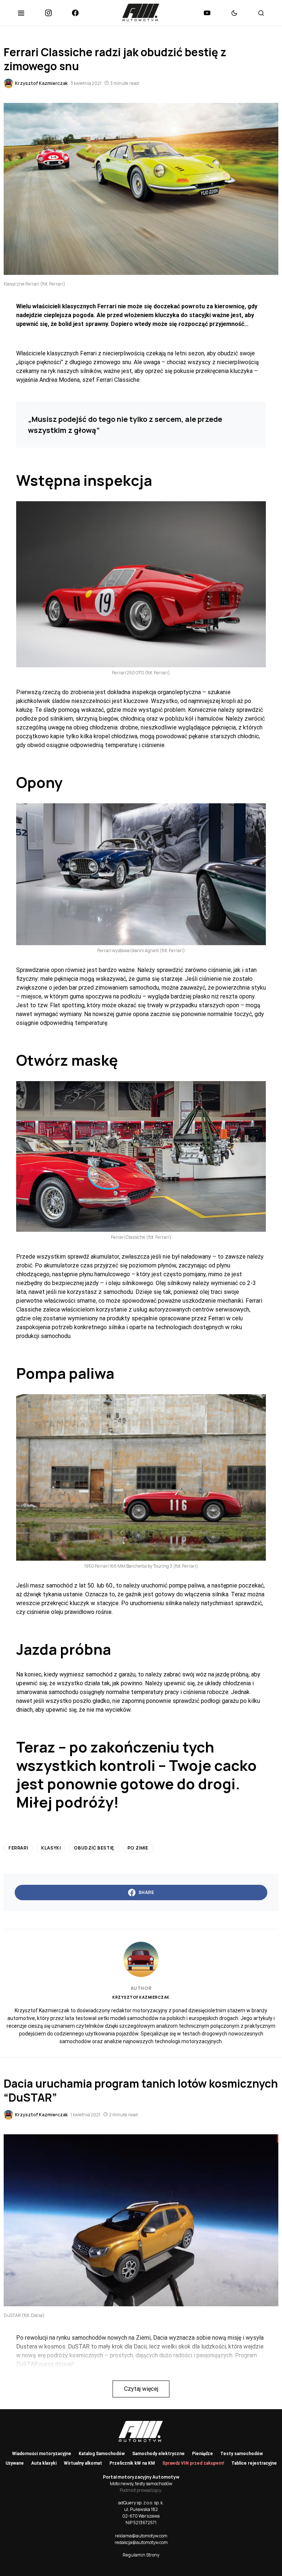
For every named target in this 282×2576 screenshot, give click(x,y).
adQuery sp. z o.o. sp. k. (141, 2503)
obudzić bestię (94, 1848)
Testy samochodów (242, 2454)
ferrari (18, 1848)
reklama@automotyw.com (141, 2536)
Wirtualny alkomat (83, 2463)
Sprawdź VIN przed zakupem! (193, 2463)
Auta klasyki (44, 2463)
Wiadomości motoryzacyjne (42, 2454)
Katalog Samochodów (102, 2454)
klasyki (51, 1848)
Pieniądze (203, 2454)
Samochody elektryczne (158, 2454)
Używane (15, 2463)
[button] (21, 13)
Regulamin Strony (141, 2555)
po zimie (138, 1848)
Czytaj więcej (141, 2389)
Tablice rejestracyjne (254, 2463)
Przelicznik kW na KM (132, 2463)
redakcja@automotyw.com (141, 2542)
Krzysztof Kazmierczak (141, 1997)
